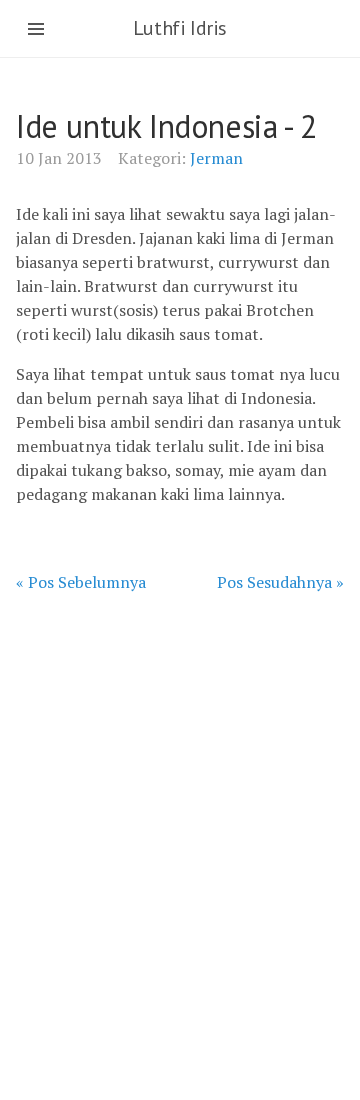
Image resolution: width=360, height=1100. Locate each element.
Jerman (216, 158)
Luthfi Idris (180, 28)
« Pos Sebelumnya (81, 582)
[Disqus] (180, 844)
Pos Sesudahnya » (280, 582)
